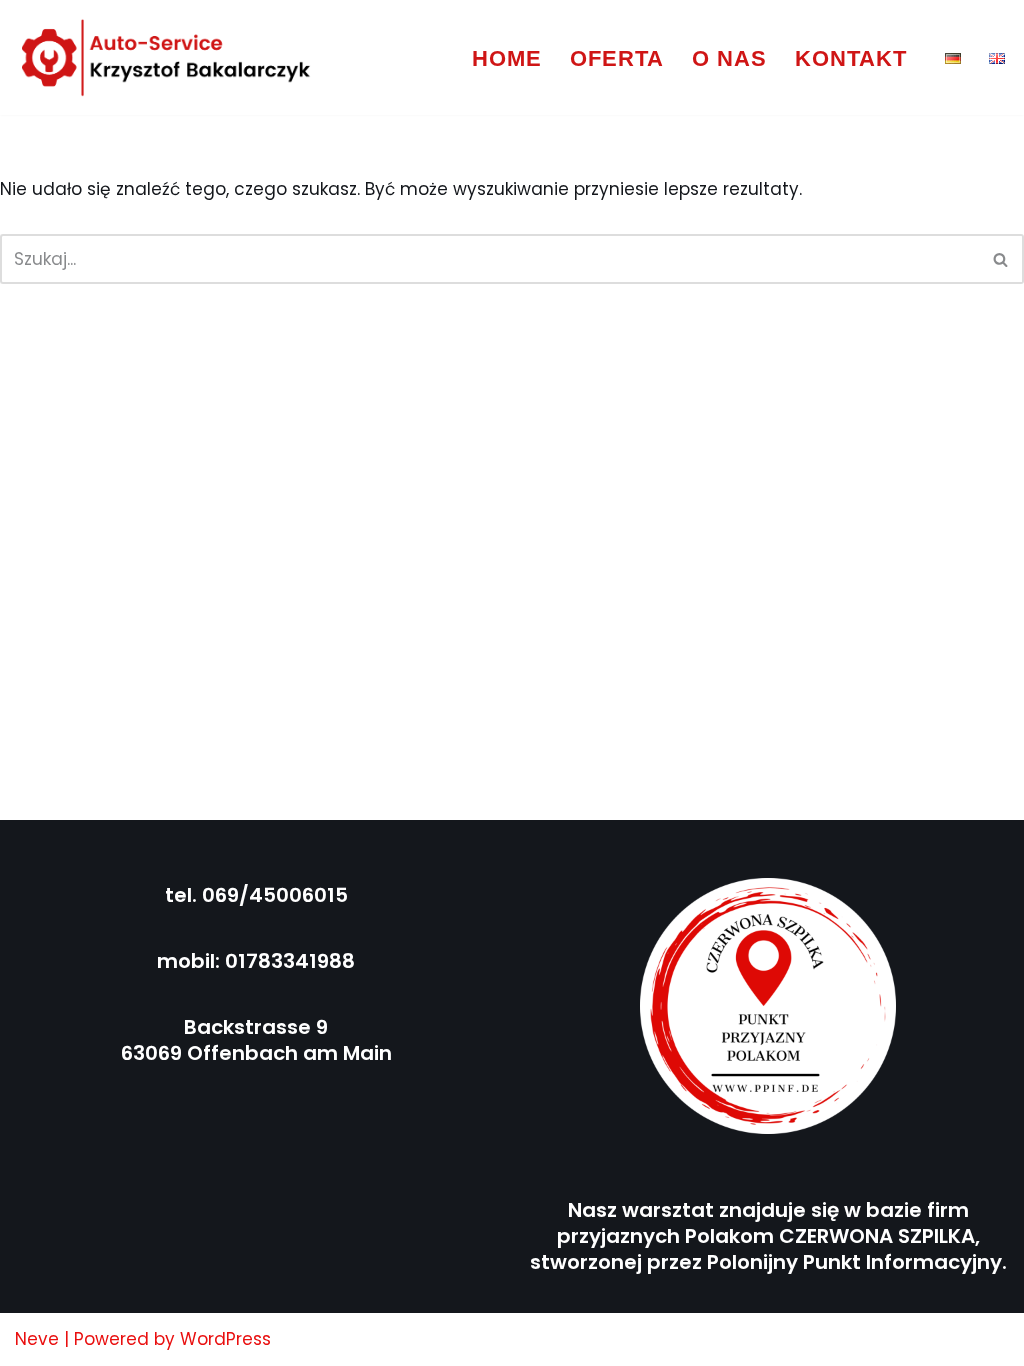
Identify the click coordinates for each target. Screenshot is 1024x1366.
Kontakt (851, 58)
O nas (729, 58)
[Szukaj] (1001, 259)
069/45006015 (275, 895)
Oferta (617, 58)
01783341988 (290, 961)
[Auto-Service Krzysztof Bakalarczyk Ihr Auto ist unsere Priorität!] (167, 57)
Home (507, 58)
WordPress (225, 1339)
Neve (37, 1339)
